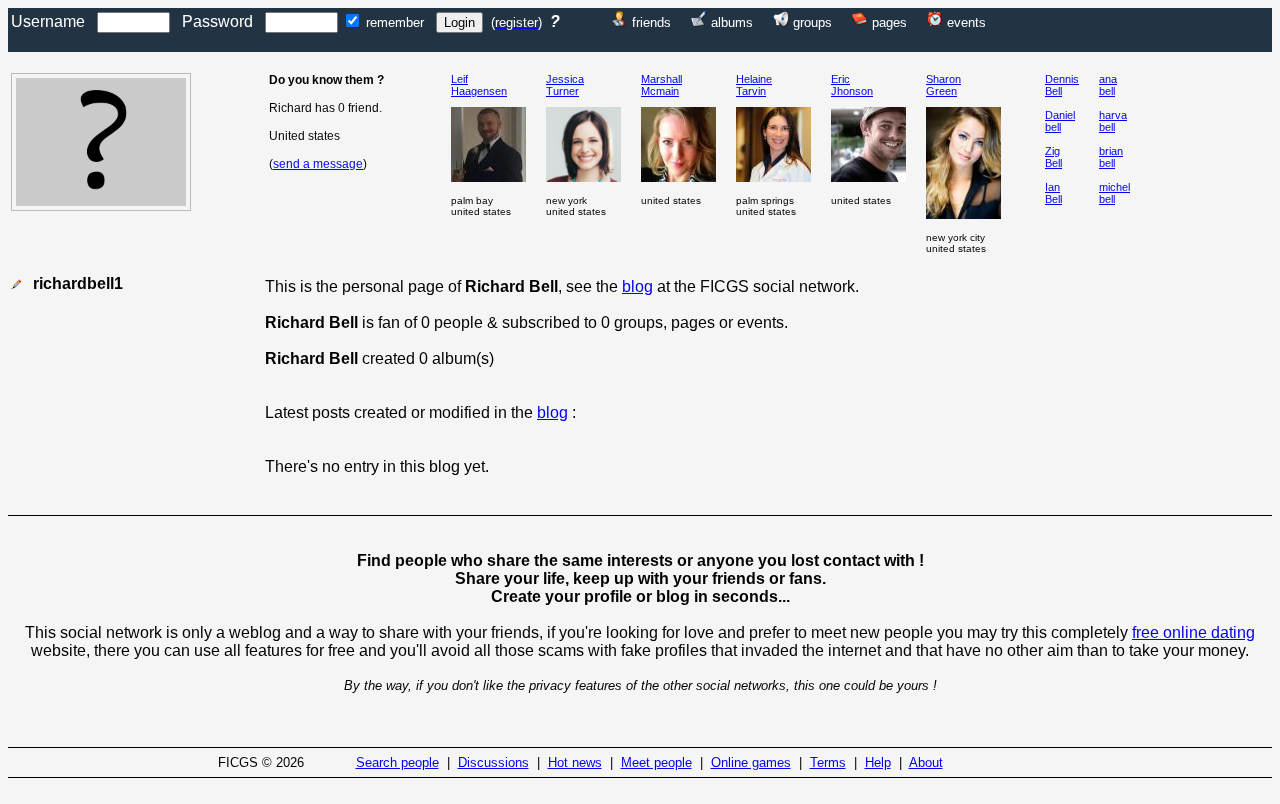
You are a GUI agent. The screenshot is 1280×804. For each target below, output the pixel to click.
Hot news (575, 762)
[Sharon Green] (963, 213)
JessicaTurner (565, 85)
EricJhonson (852, 85)
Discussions (493, 762)
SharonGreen (943, 85)
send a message (318, 164)
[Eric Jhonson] (868, 176)
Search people (397, 762)
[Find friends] (620, 21)
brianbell (1111, 157)
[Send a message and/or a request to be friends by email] (16, 284)
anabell (1108, 85)
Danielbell (1060, 121)
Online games (751, 762)
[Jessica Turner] (583, 176)
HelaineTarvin (754, 85)
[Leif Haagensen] (488, 176)
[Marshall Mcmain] (678, 176)
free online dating (1193, 632)
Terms (828, 762)
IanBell (1053, 193)
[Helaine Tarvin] (773, 176)
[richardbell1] (101, 205)
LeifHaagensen (479, 85)
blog (637, 286)
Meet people (656, 762)
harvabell (1113, 121)
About (926, 762)
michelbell (1114, 193)
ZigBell (1053, 157)
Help (878, 762)
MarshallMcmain (661, 85)
